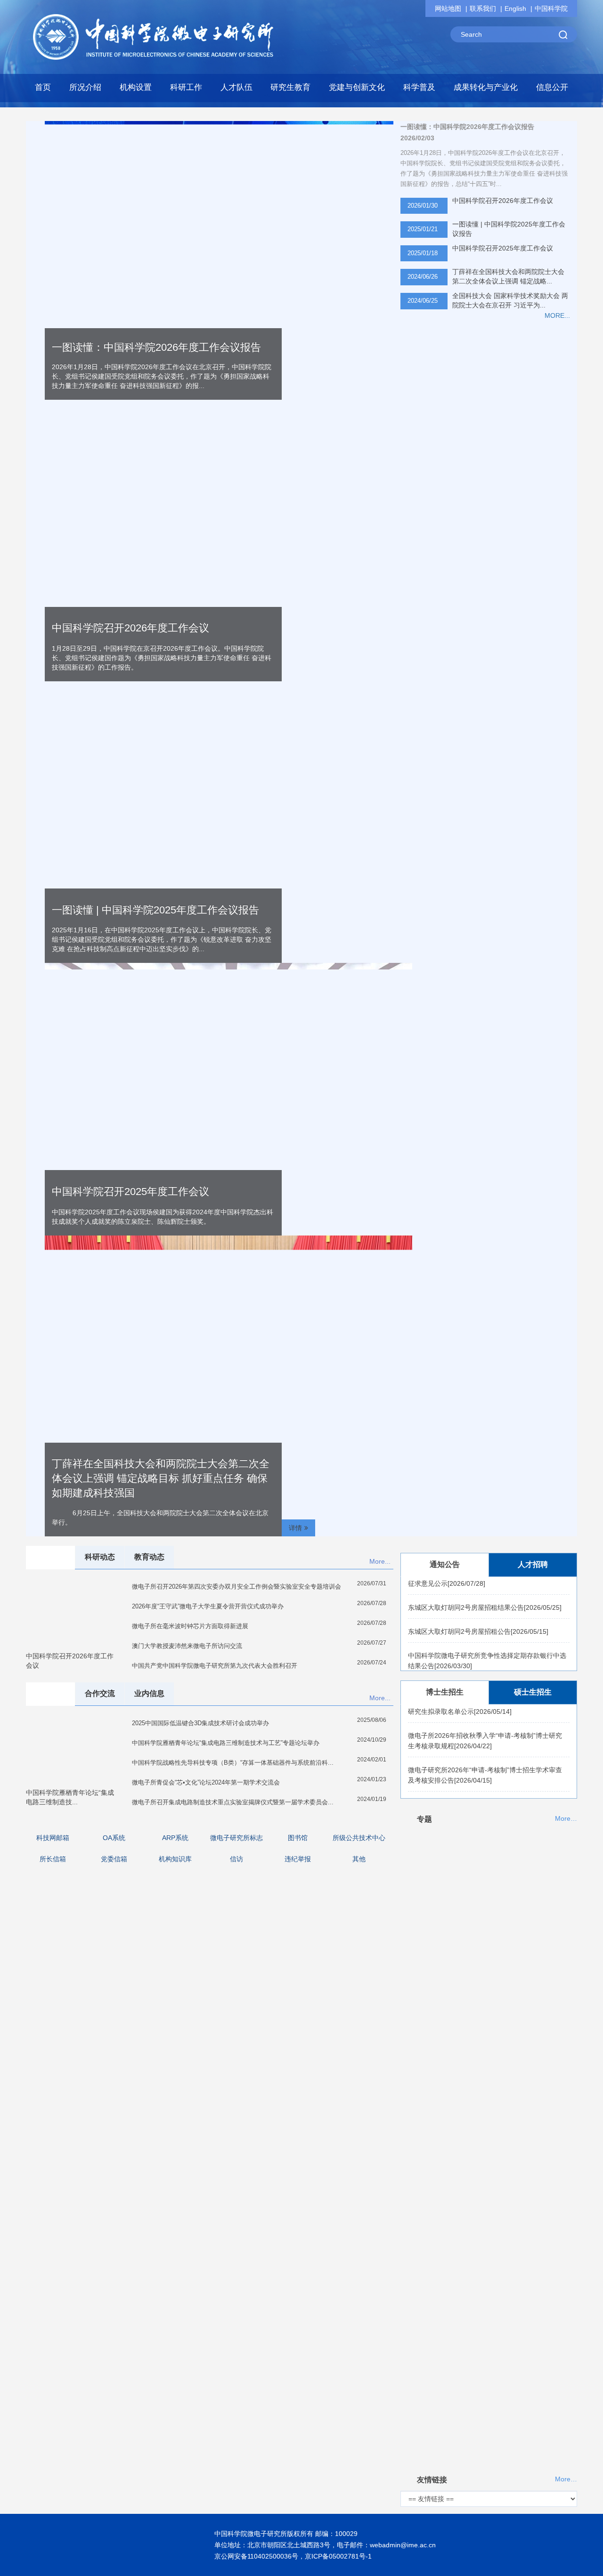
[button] (136, 90)
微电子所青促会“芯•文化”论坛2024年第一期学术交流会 (206, 1782)
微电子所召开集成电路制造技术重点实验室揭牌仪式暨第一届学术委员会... (233, 1802)
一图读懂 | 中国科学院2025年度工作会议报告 (509, 229)
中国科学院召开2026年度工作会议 (130, 628)
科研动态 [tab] (100, 1557)
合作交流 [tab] (100, 1693)
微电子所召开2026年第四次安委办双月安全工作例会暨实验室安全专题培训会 (236, 1587)
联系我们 (483, 8)
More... (380, 1561)
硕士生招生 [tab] (533, 1692)
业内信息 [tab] (149, 1693)
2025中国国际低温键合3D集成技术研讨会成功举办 (200, 1723)
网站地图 (448, 8)
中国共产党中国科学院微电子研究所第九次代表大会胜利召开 (215, 1666)
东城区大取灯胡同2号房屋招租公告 (478, 1615)
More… (566, 1819)
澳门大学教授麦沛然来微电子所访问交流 (187, 1646)
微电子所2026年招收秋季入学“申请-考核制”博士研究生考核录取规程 (485, 1725)
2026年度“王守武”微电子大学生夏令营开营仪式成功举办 (208, 1606)
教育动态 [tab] (149, 1557)
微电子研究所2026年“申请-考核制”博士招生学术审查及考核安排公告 (485, 1759)
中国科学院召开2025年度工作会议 (503, 248)
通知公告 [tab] (445, 1564)
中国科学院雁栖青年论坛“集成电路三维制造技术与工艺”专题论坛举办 (226, 1743)
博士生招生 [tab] (445, 1692)
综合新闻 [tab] (50, 1557)
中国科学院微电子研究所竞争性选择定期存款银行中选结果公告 (487, 1644)
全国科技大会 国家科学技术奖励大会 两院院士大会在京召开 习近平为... (510, 300)
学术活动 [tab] (50, 1693)
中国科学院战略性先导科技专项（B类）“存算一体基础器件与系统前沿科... (233, 1763)
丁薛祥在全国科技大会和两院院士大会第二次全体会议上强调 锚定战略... (508, 276)
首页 (43, 87)
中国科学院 (551, 8)
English (515, 8)
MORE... (557, 315)
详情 (295, 1528)
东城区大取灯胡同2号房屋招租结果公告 (485, 1591)
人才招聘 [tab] (533, 1564)
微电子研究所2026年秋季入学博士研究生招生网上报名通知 (485, 1793)
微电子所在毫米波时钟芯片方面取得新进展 (190, 1626)
